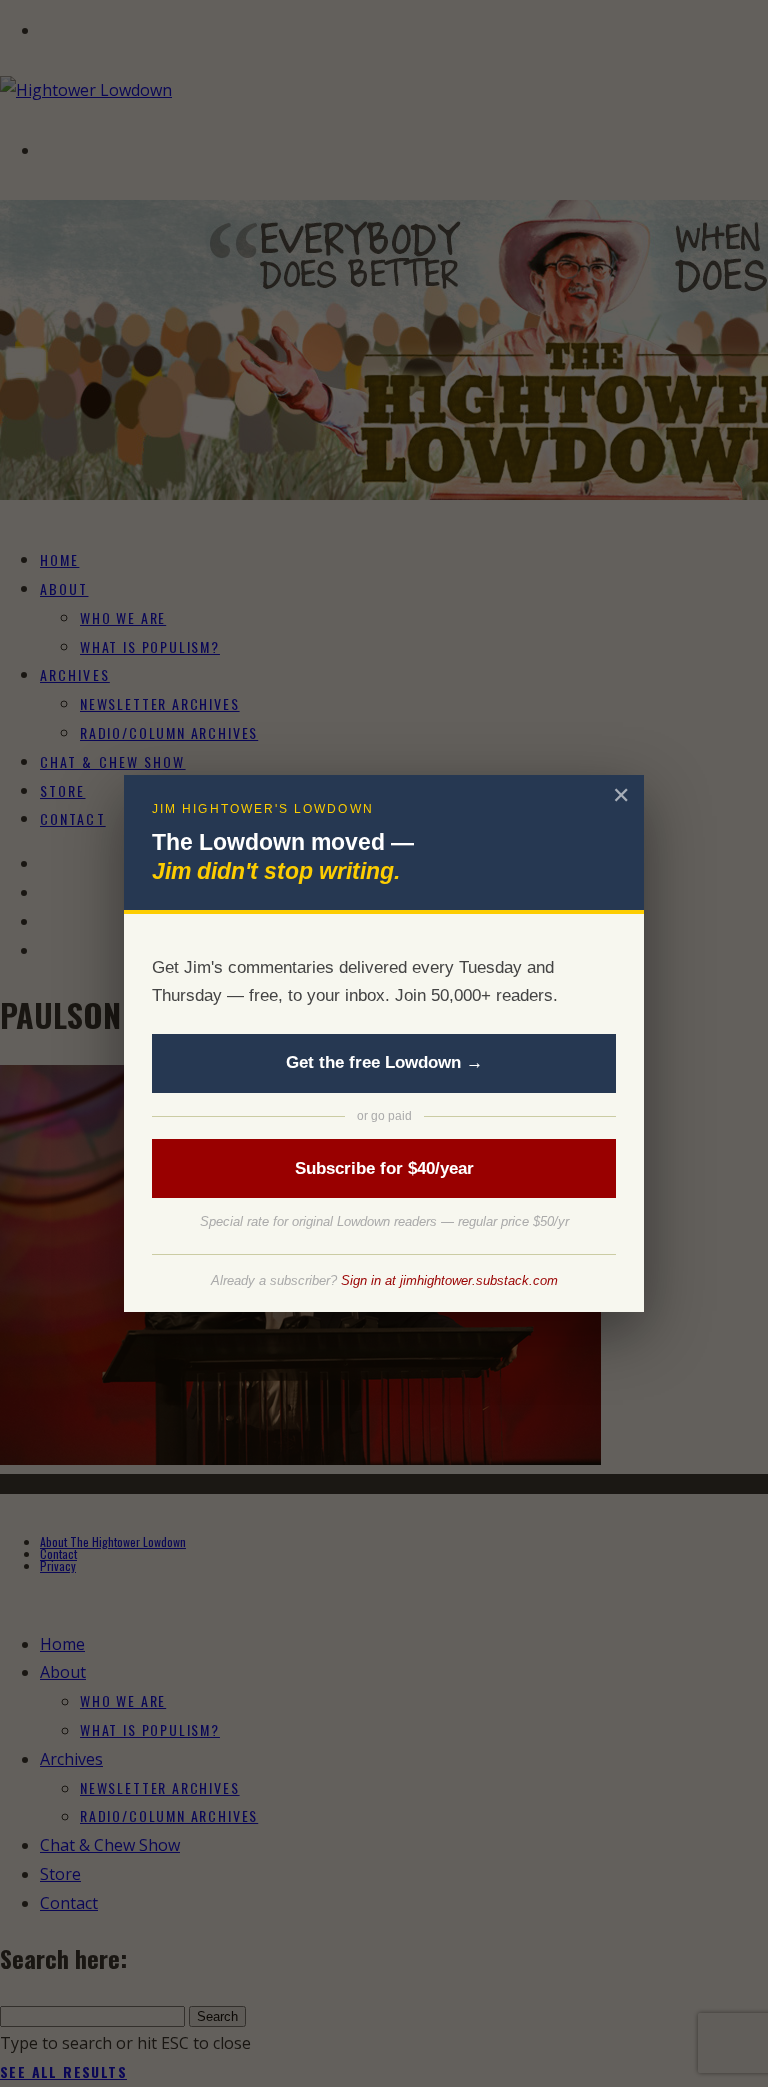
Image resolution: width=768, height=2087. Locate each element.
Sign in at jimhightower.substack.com (449, 1280)
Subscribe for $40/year (384, 1168)
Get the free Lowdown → (384, 1062)
